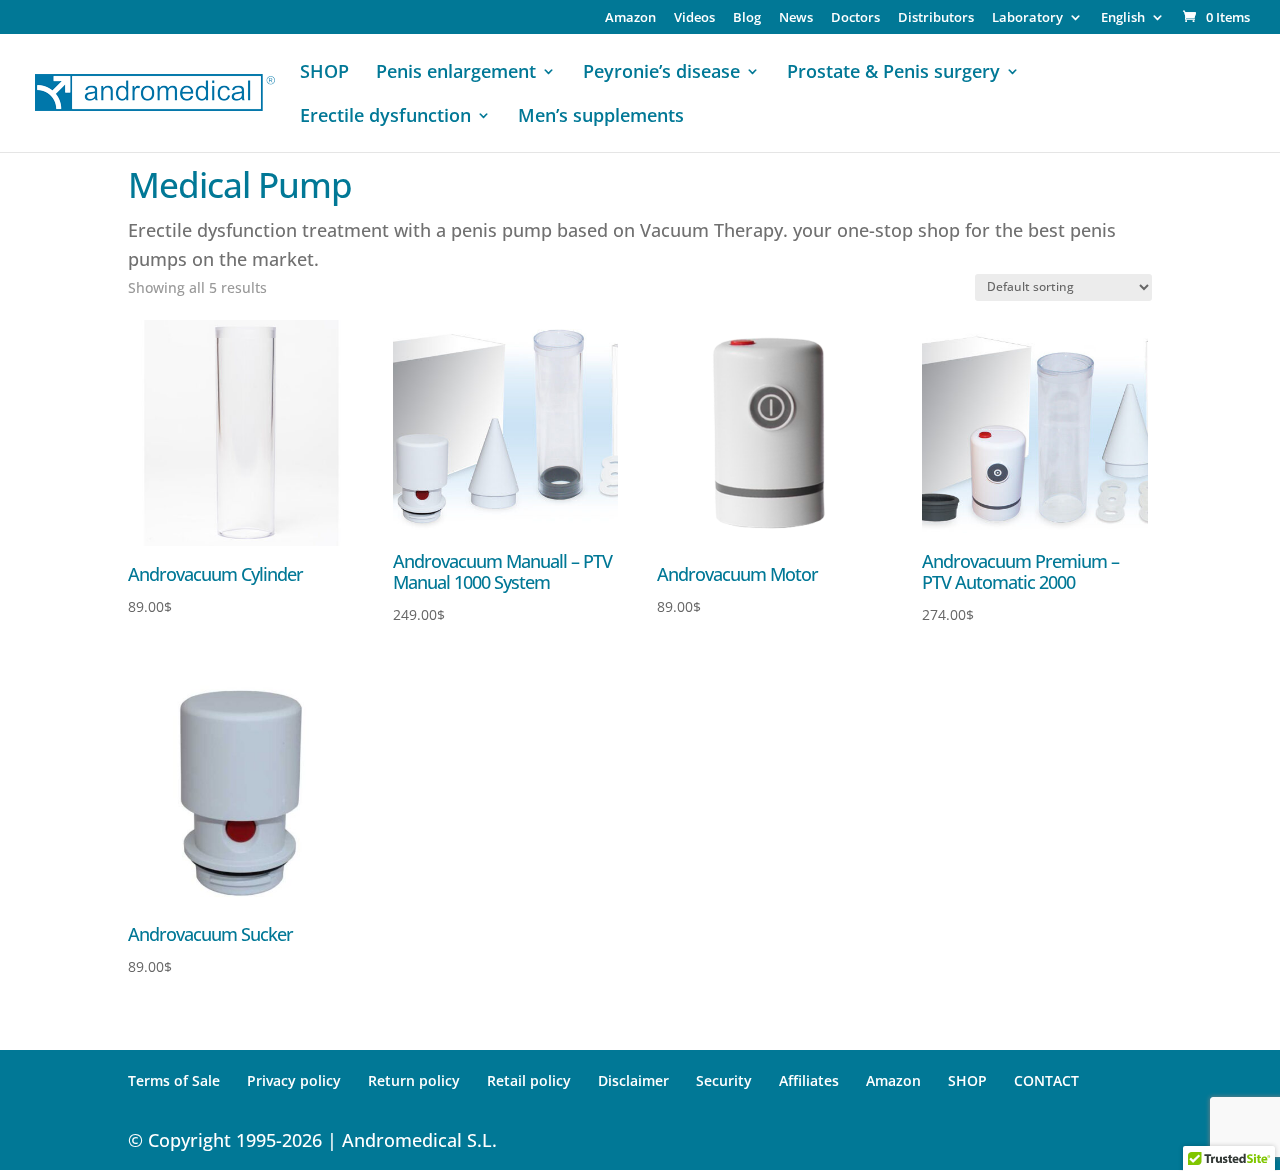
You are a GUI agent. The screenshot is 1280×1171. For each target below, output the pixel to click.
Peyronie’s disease (661, 73)
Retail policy (529, 1080)
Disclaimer (633, 1080)
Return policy (414, 1080)
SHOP (324, 73)
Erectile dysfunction (385, 117)
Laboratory (1027, 18)
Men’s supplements (601, 117)
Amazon (630, 18)
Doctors (855, 18)
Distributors (936, 18)
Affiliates (809, 1080)
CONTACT (1046, 1080)
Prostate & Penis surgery (893, 73)
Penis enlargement (456, 73)
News (796, 18)
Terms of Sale (174, 1080)
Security (724, 1080)
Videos (694, 18)
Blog (747, 18)
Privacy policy (294, 1080)
